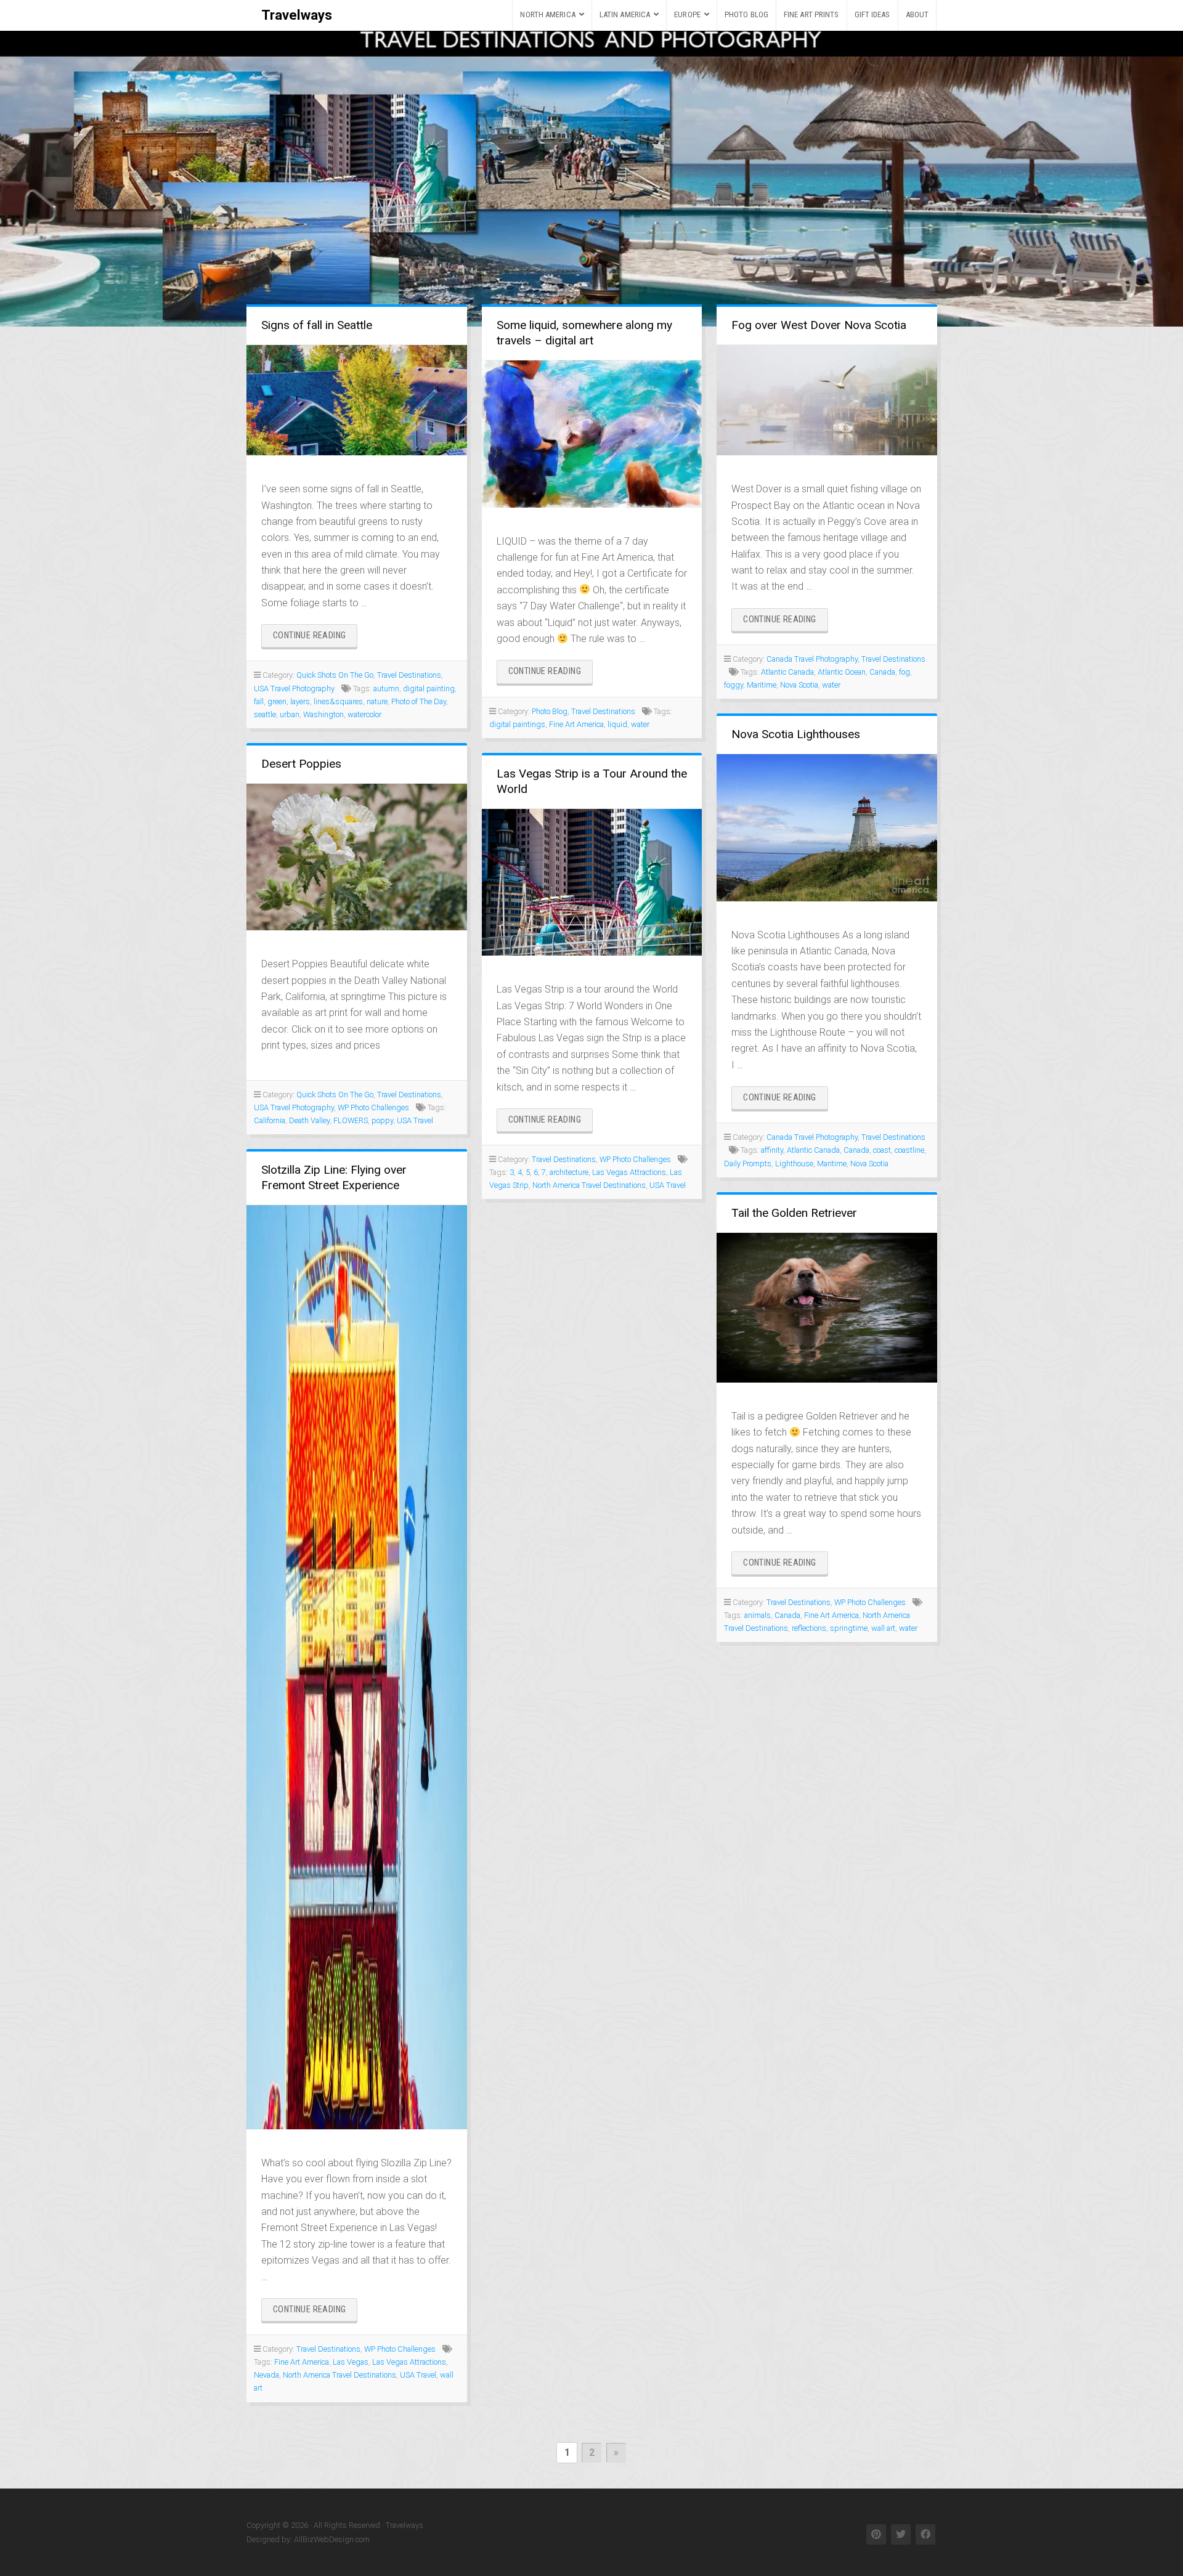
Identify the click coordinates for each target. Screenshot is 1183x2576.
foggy (734, 685)
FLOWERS (351, 1120)
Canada (882, 672)
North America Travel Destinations (589, 1185)
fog (905, 672)
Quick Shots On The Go (335, 675)
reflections (809, 1628)
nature (377, 701)
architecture (569, 1172)
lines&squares (338, 701)
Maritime (762, 685)
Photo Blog (746, 14)
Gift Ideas (872, 14)
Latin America (625, 14)
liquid (617, 724)
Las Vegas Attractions (629, 1172)
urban (290, 714)
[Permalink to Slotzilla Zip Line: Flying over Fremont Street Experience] (357, 1667)
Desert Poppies (301, 764)
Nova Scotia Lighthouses (796, 734)
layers (300, 701)
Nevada (266, 2375)
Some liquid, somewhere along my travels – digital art (584, 333)
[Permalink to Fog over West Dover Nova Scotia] (827, 400)
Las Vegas (351, 2362)
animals (758, 1615)
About (917, 14)
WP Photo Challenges (373, 1107)
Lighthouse (794, 1164)
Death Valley (309, 1120)
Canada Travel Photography (812, 659)
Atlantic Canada (787, 672)
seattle (265, 714)
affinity (772, 1150)
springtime (849, 1628)
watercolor (364, 714)
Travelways (297, 15)
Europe (687, 14)
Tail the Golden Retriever (794, 1213)
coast (882, 1150)
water (640, 724)
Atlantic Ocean (842, 672)
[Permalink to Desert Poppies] (357, 857)
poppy (382, 1120)
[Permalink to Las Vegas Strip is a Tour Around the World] (592, 883)
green (277, 701)
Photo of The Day (419, 701)
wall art (883, 1628)
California (270, 1120)
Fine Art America (576, 724)
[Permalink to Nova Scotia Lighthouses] (827, 827)
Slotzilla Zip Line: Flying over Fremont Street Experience (334, 1177)
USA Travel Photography (294, 689)
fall (259, 701)
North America (547, 14)
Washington (323, 714)
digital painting (429, 689)
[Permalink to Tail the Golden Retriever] (827, 1308)
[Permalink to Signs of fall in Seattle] (357, 400)
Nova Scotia (799, 685)
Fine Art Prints (811, 14)
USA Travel (415, 1120)
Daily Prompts (748, 1164)
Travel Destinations (409, 675)
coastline (909, 1150)
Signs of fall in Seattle (317, 325)
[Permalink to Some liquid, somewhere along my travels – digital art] (592, 434)
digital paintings (517, 724)
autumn (386, 689)
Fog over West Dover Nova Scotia (819, 325)
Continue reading (315, 639)
